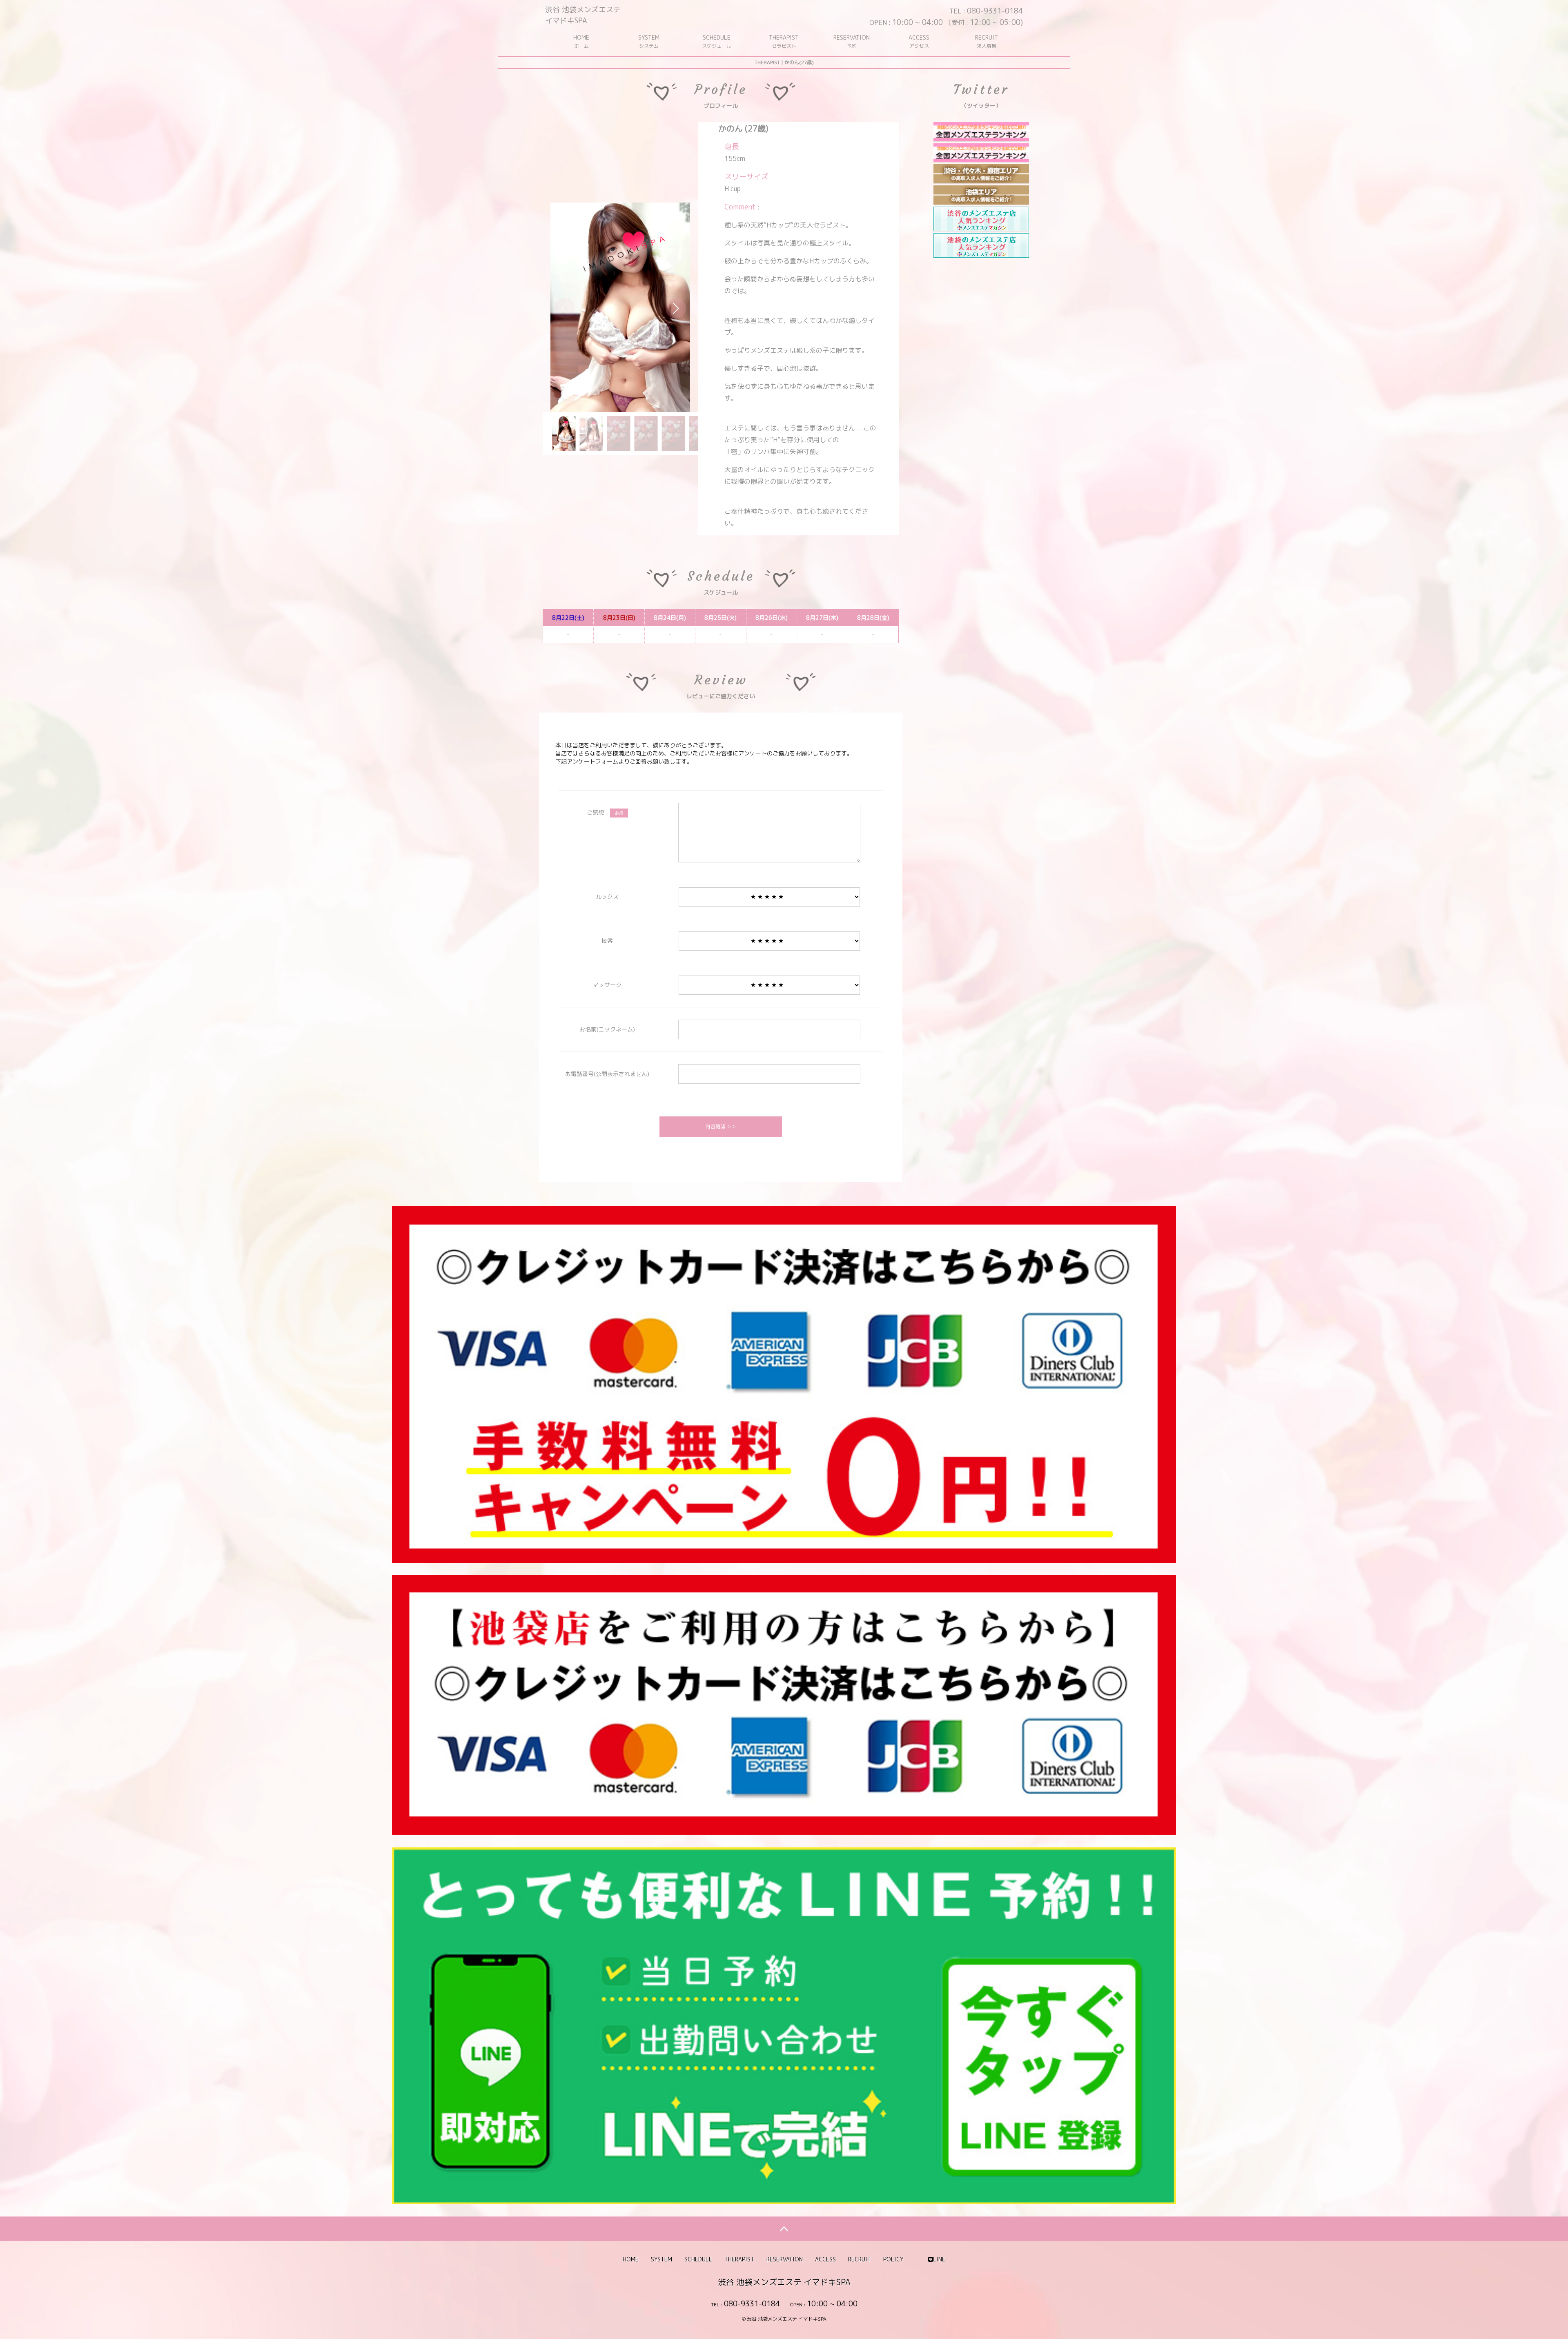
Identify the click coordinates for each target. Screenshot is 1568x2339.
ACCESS (919, 41)
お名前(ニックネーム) (607, 1029)
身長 (732, 146)
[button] (676, 308)
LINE (939, 2259)
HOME (581, 41)
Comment (740, 207)
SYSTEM (649, 41)
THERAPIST (784, 41)
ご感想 (605, 812)
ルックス (607, 897)
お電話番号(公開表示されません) (607, 1074)
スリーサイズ (746, 177)
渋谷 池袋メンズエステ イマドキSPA (583, 15)
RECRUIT (987, 41)
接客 (607, 941)
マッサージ (607, 985)
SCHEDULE (717, 41)
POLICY (893, 2259)
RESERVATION (852, 41)
